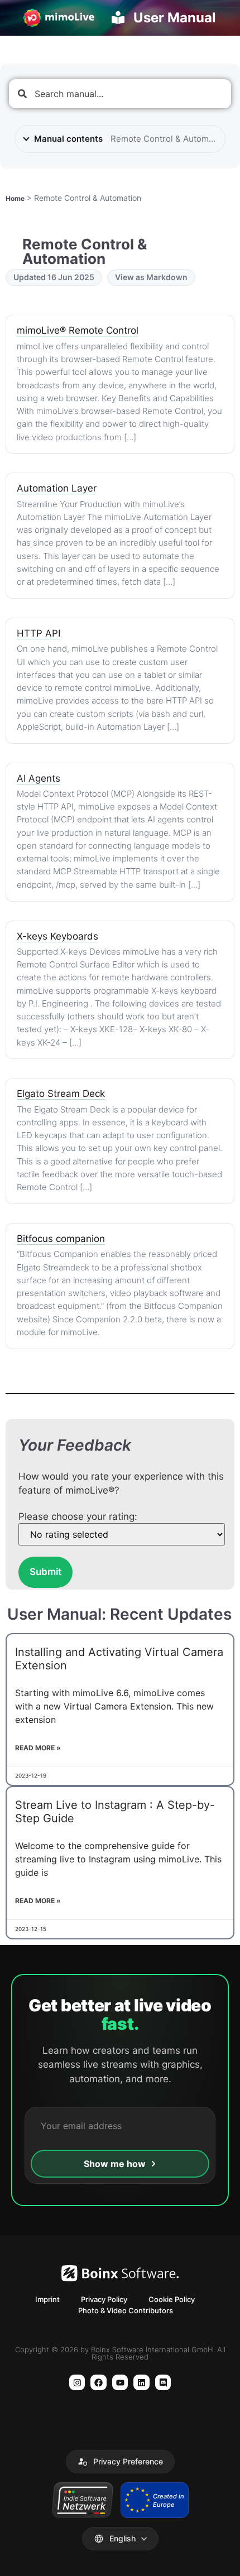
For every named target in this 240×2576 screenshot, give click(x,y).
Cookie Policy (172, 2299)
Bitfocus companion (61, 1239)
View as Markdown (151, 277)
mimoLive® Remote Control (78, 330)
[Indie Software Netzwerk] (82, 2500)
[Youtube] (120, 2383)
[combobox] (120, 94)
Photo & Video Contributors (126, 2310)
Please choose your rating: (78, 1517)
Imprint (47, 2299)
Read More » (38, 1748)
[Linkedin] (141, 2383)
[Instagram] (77, 2383)
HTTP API (39, 633)
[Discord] (163, 2383)
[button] (120, 2462)
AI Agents (39, 778)
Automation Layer (57, 488)
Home (15, 198)
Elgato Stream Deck (61, 1094)
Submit (45, 1572)
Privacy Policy (104, 2299)
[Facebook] (99, 2383)
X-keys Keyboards (57, 936)
